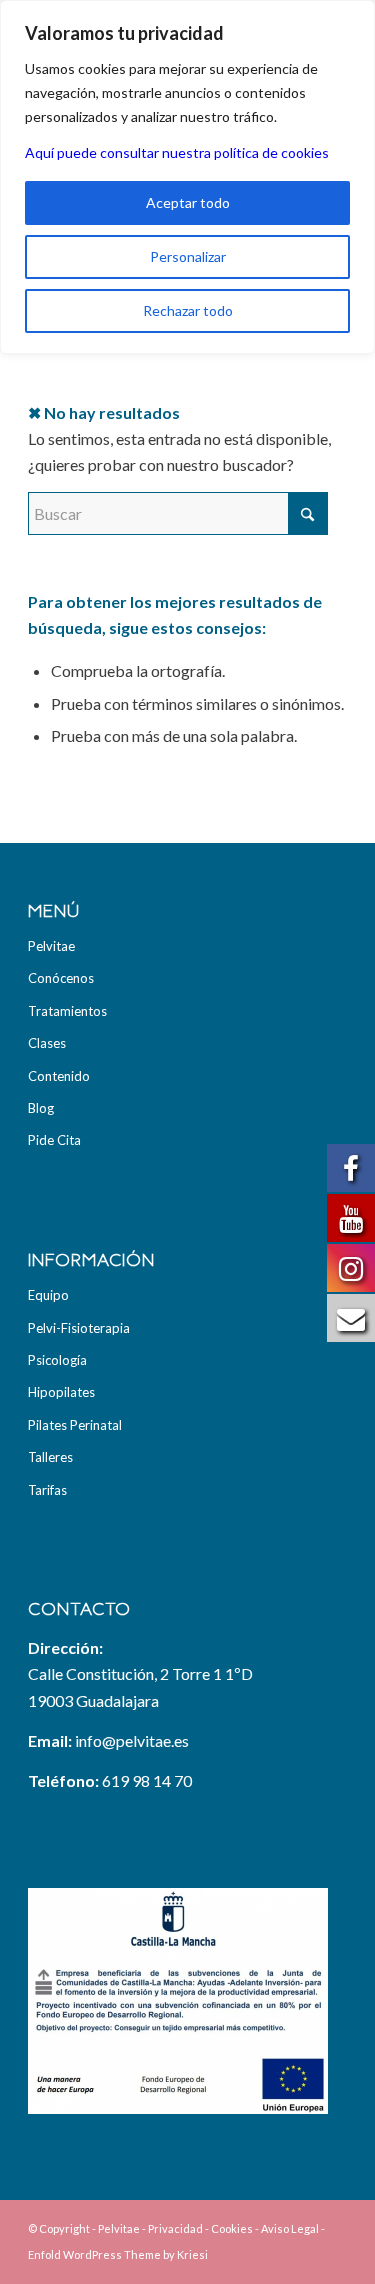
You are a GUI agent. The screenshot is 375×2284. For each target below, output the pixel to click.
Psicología (57, 1360)
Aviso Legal (290, 2228)
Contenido (59, 1076)
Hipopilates (61, 1392)
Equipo (48, 1295)
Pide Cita (54, 1140)
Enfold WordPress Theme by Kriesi (118, 2254)
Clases (47, 1043)
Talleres (50, 1457)
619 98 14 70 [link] (147, 1780)
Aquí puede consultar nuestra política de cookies (177, 152)
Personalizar (188, 256)
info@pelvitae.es (132, 1740)
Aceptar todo (188, 202)
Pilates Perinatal (75, 1425)
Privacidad (175, 2228)
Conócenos (61, 978)
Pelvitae (51, 946)
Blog (41, 1108)
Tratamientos (67, 1011)
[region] (187, 177)
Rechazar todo (188, 310)
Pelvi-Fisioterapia (79, 1328)
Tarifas (47, 1490)
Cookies (232, 2228)
